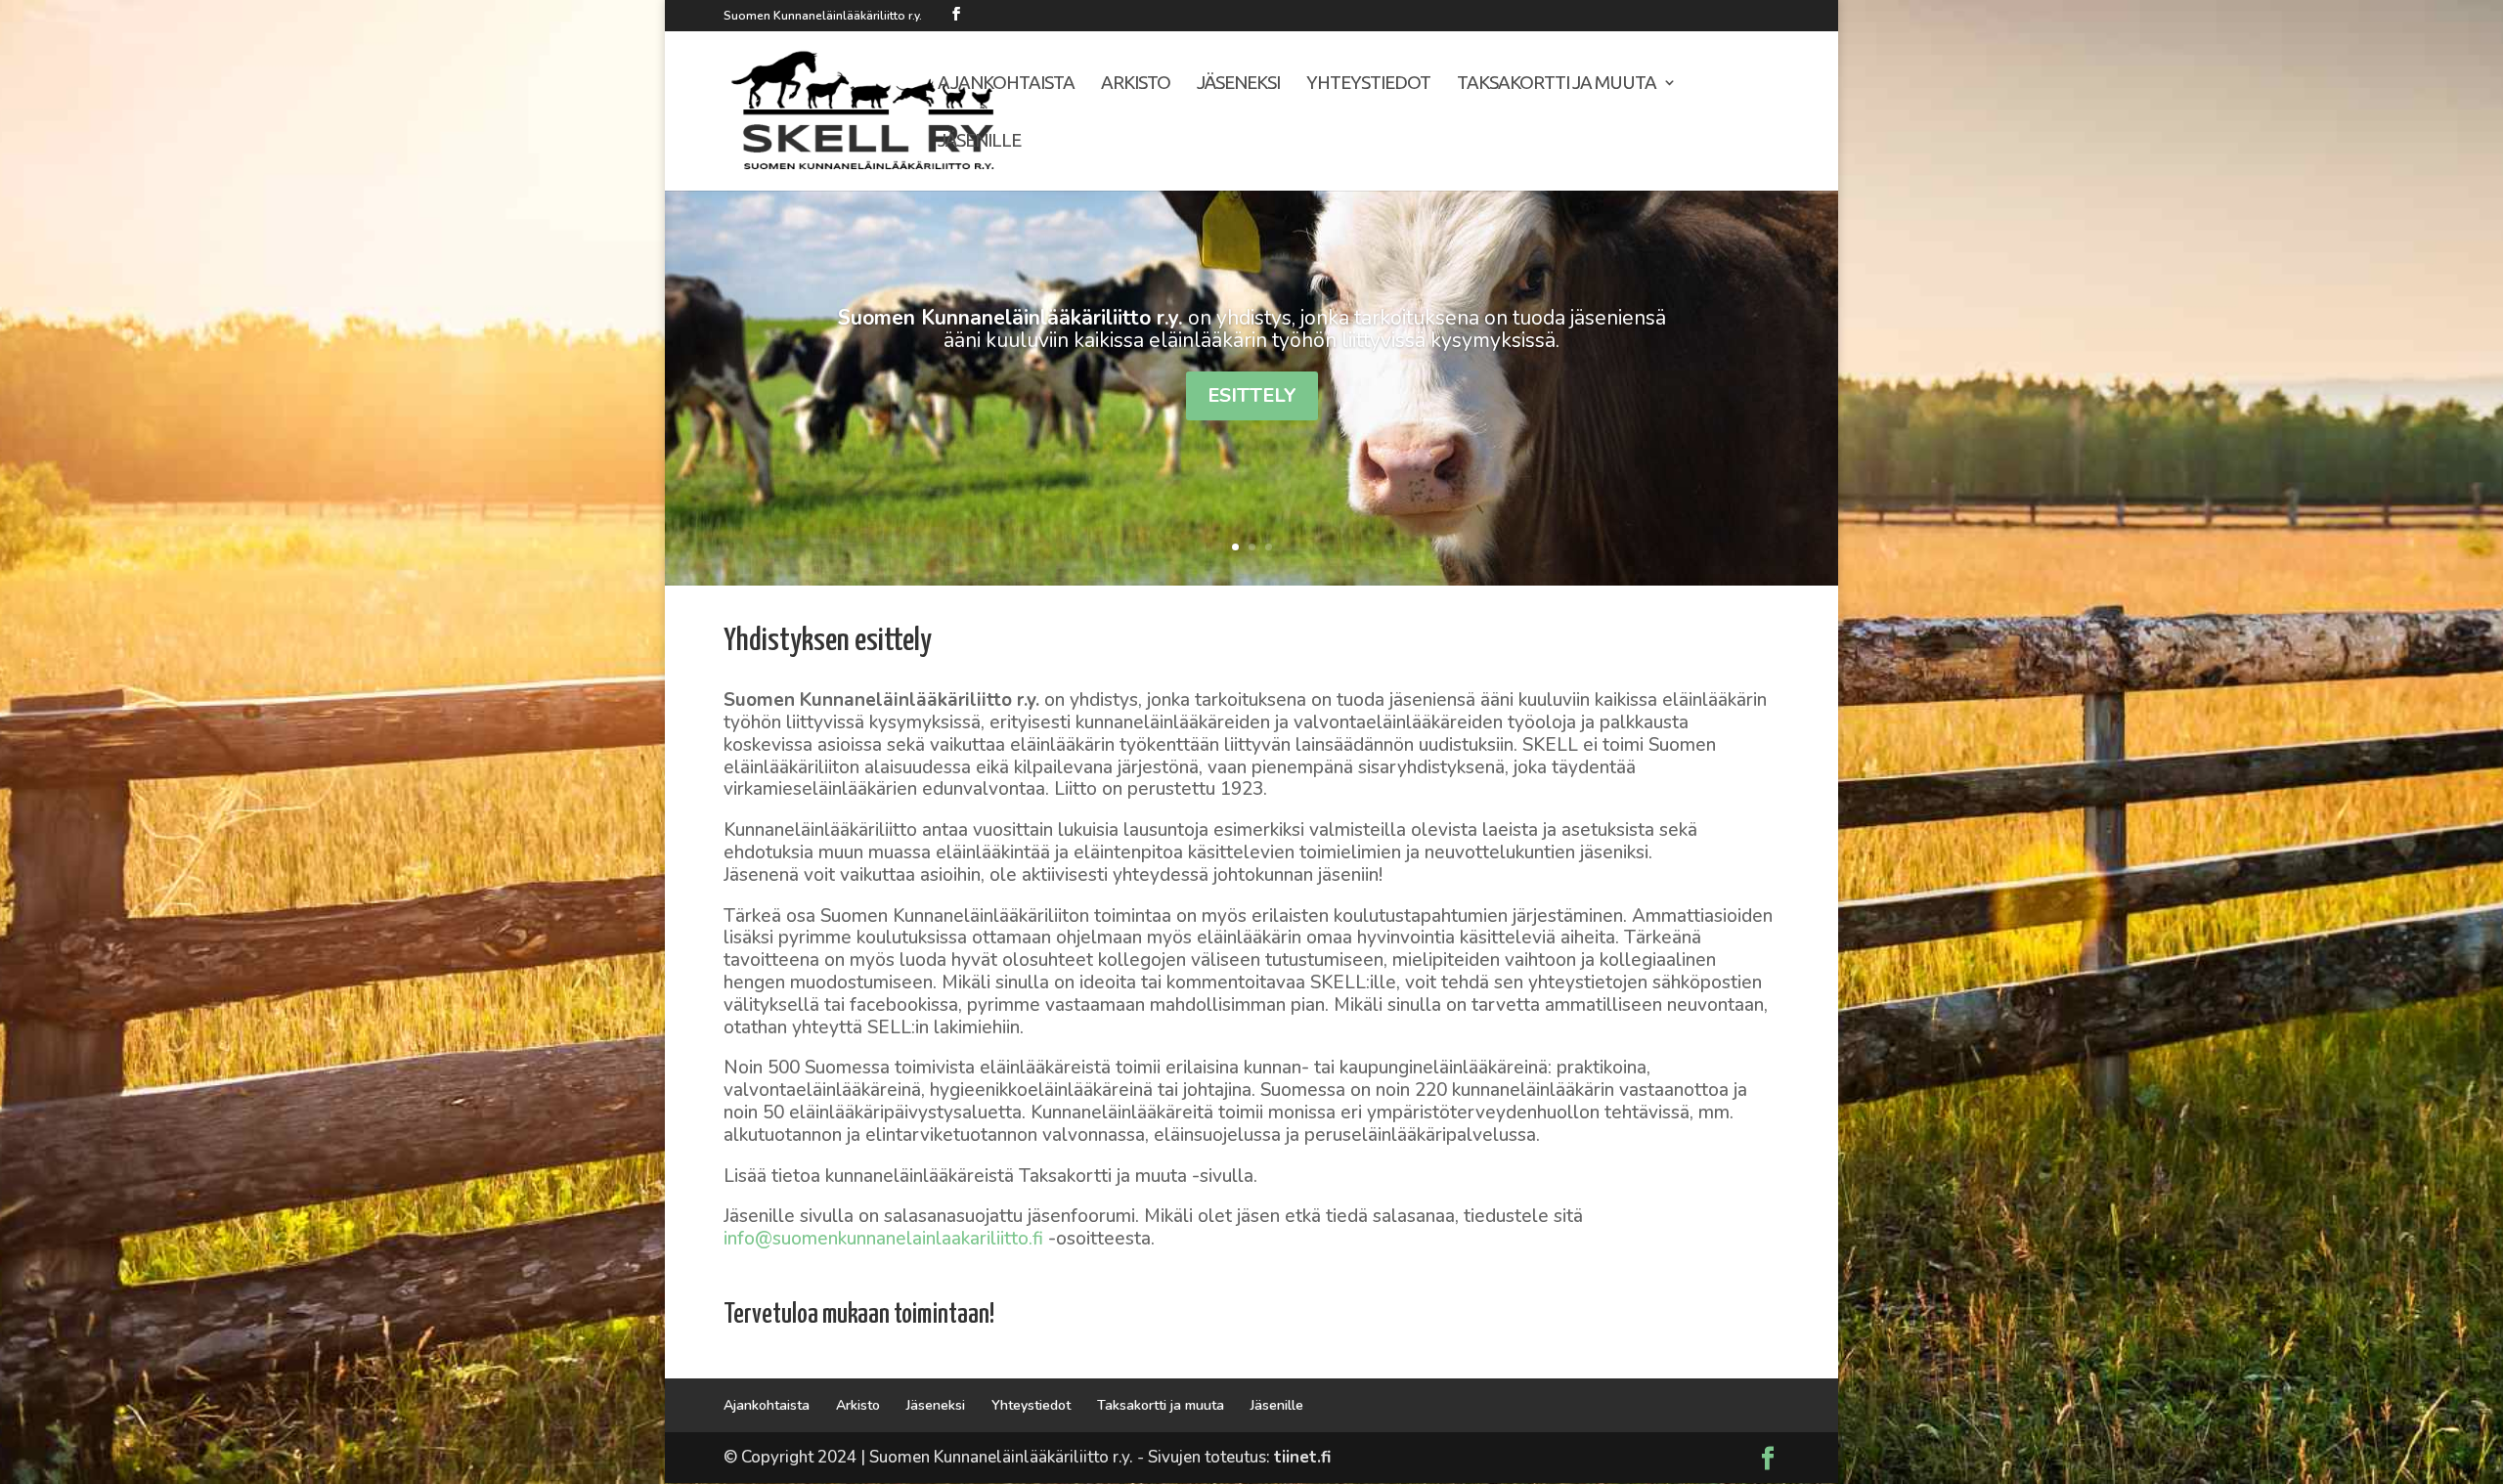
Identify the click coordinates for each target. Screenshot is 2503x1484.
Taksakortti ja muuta (1557, 84)
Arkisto (1136, 84)
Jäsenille (979, 142)
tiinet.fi (1302, 1457)
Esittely (1252, 395)
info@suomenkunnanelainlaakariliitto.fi (883, 1239)
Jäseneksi (1238, 84)
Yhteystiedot (1368, 84)
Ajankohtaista (1006, 84)
